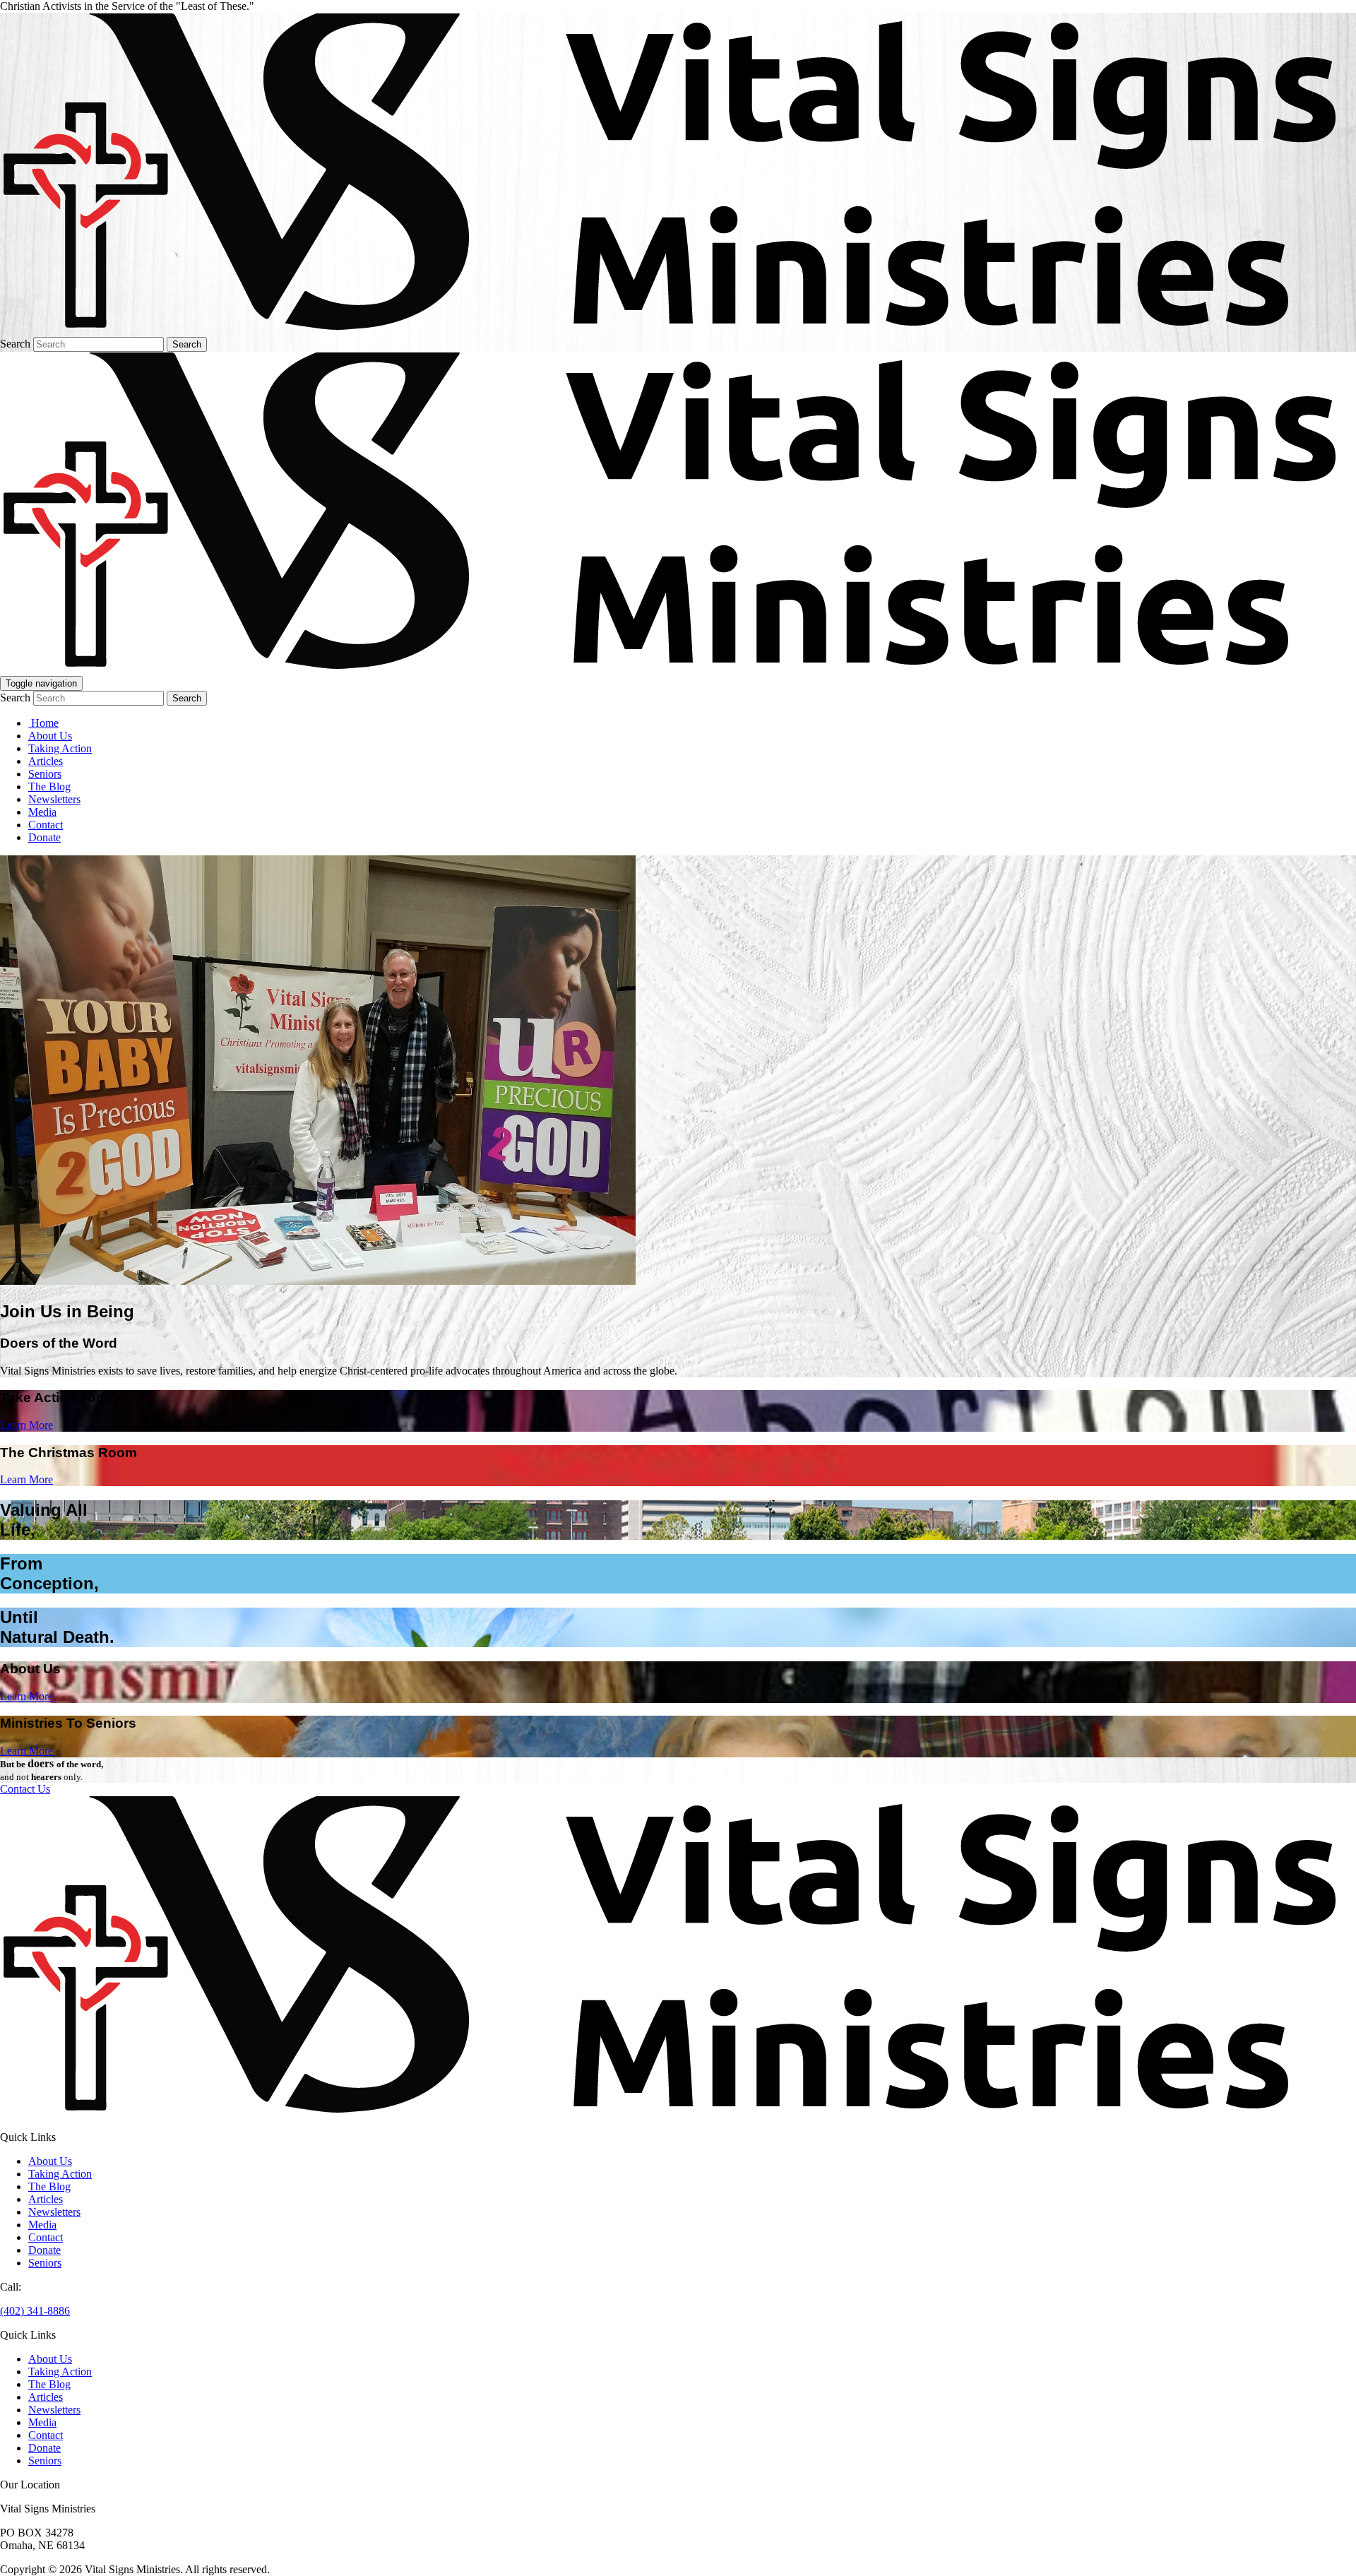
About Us (50, 736)
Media (42, 812)
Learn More (26, 1425)
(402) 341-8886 (35, 2311)
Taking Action (60, 748)
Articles (46, 761)
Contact (46, 825)
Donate (44, 837)
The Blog (49, 787)
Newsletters (54, 799)
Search (15, 344)
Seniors (45, 774)
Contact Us (25, 1789)
